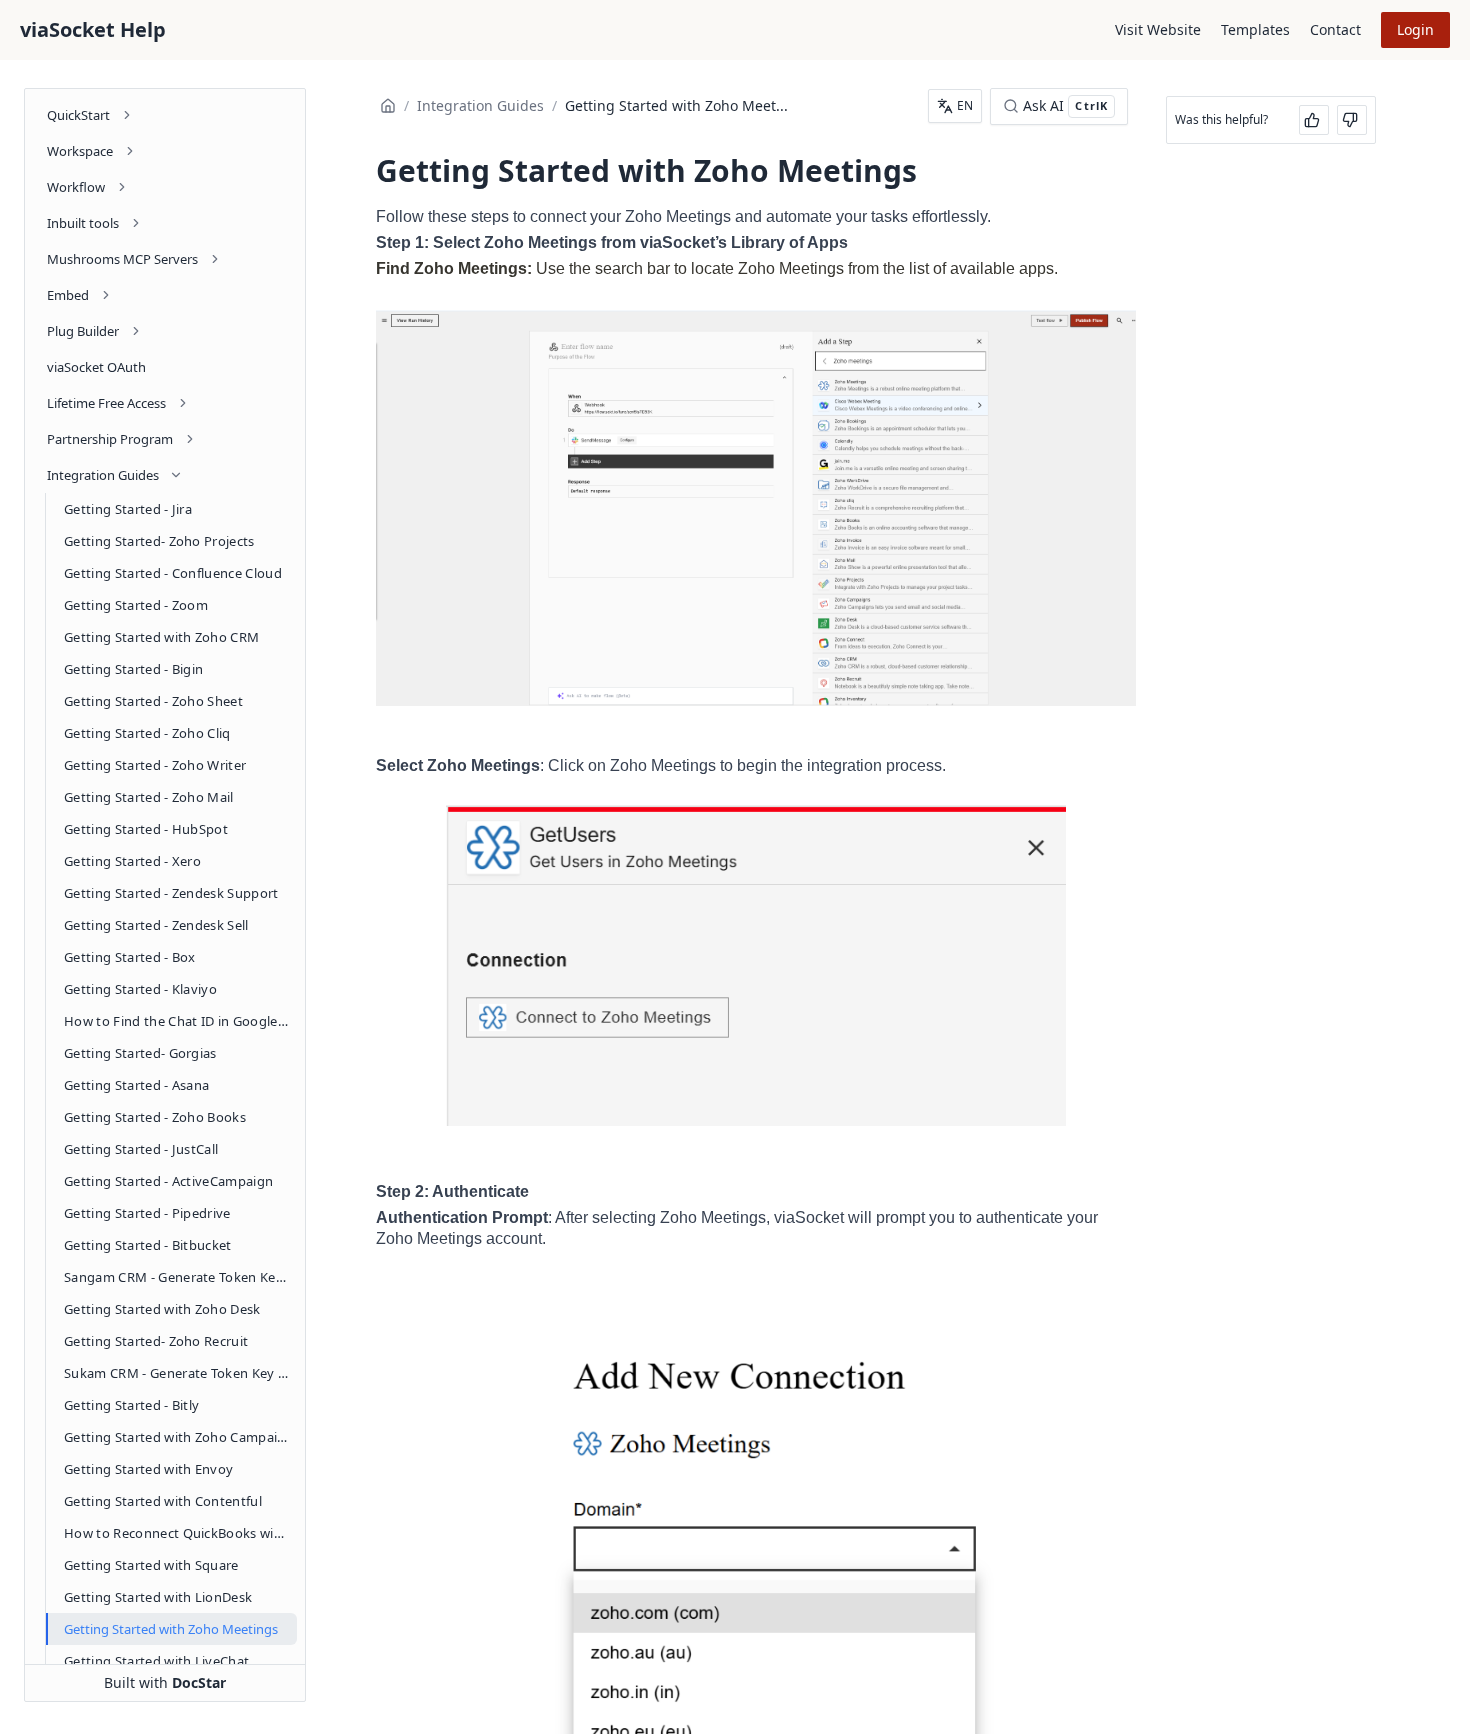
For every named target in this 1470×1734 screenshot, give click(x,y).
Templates (1255, 29)
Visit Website (1158, 29)
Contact (1335, 29)
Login (1415, 29)
